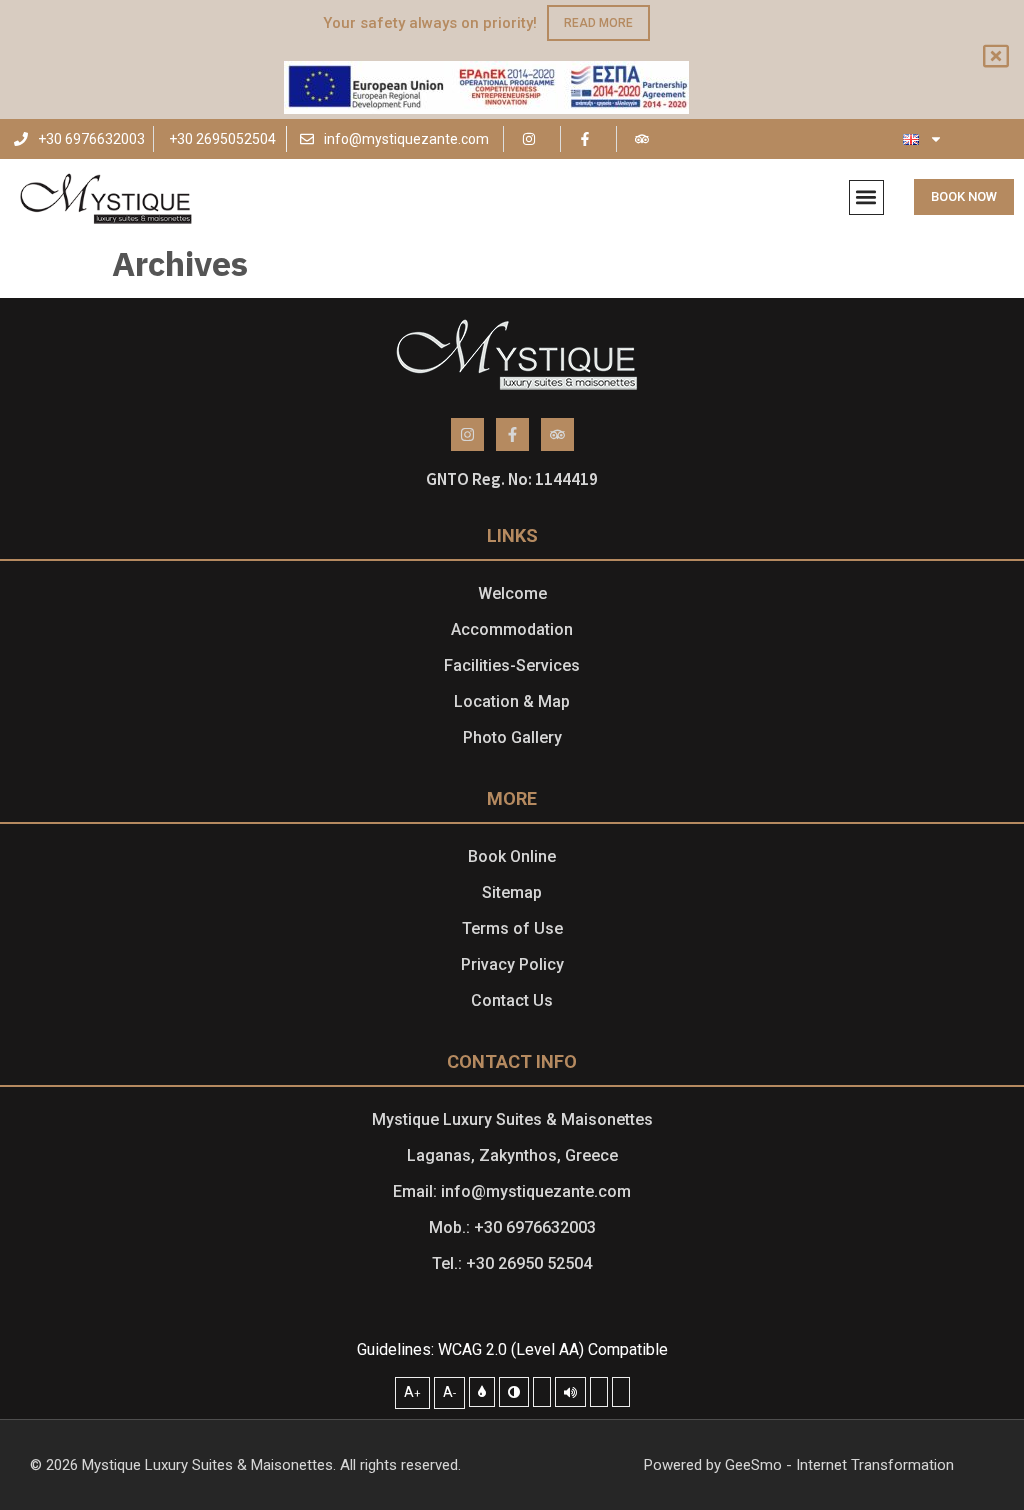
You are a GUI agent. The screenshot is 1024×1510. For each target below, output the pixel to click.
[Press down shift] (570, 1392)
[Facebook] (589, 139)
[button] (866, 197)
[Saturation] (542, 1392)
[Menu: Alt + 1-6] (599, 1392)
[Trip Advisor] (645, 139)
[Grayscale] (482, 1392)
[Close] (998, 57)
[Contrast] (514, 1392)
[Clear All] (621, 1392)
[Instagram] (532, 139)
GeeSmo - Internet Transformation (839, 1465)
